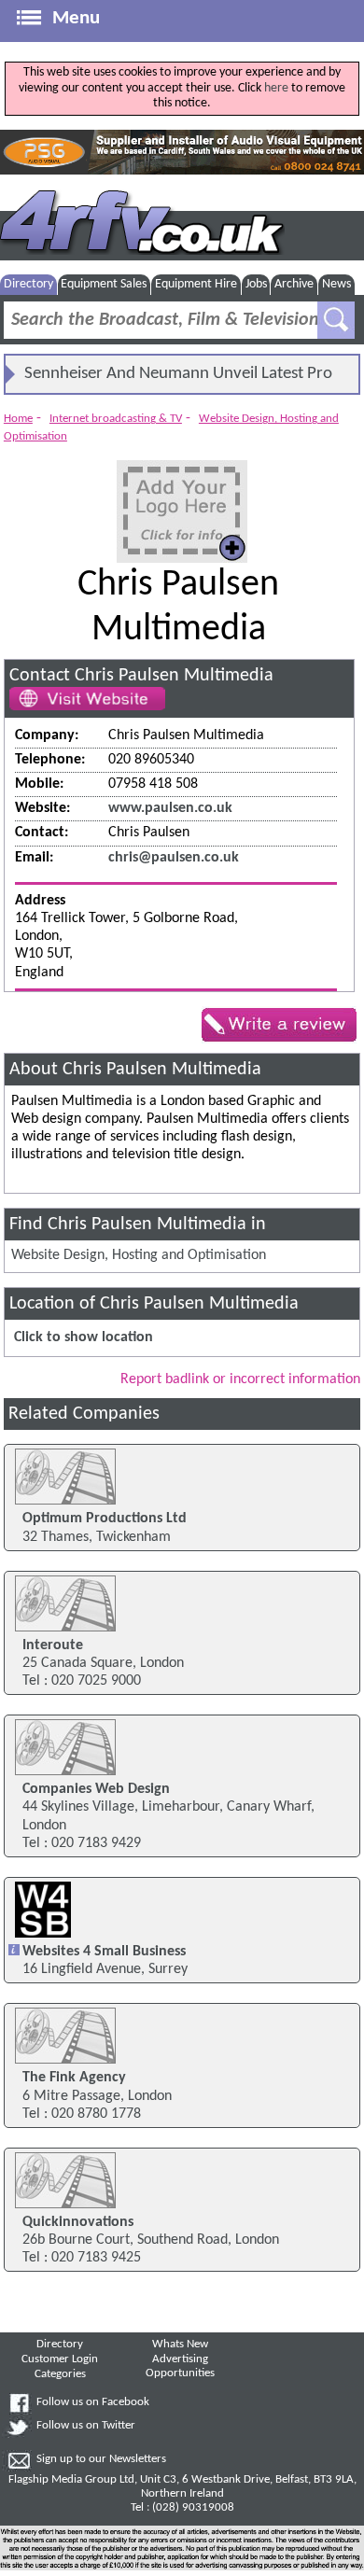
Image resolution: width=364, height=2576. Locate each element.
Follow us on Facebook (93, 2402)
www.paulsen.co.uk (170, 808)
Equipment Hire (196, 284)
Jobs (256, 284)
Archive (294, 284)
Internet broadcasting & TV (116, 419)
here (276, 88)
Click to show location (84, 1337)
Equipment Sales (104, 284)
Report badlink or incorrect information (240, 1379)
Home (18, 419)
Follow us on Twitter (86, 2426)
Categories (60, 2374)
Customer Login (60, 2359)
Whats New (180, 2345)
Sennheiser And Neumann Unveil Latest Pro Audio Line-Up (178, 379)
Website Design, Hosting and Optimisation (139, 1255)
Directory (28, 284)
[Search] (336, 320)
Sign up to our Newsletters (101, 2459)
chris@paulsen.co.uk (174, 858)
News (336, 284)
